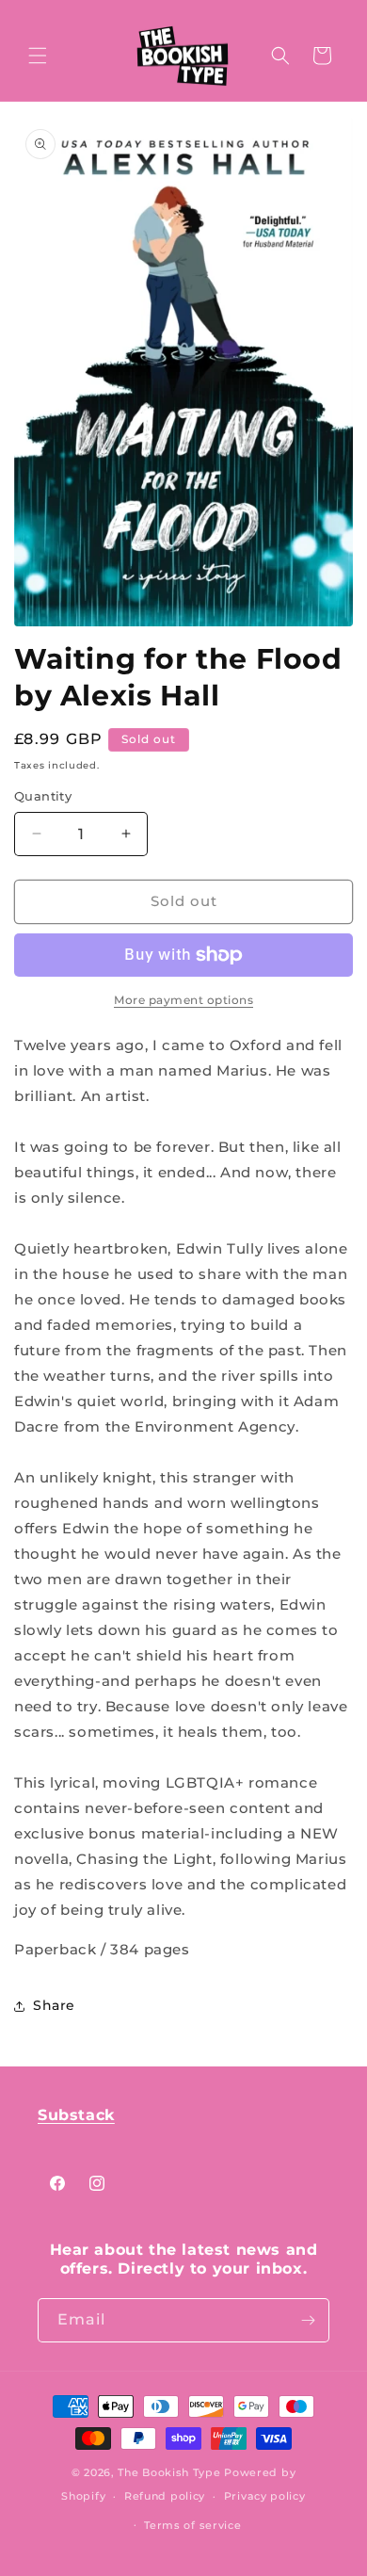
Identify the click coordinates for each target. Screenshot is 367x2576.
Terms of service (192, 2525)
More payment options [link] (183, 1000)
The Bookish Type (169, 2472)
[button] (38, 56)
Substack (76, 2115)
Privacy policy (265, 2496)
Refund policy (165, 2496)
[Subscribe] (308, 2320)
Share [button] (54, 2005)
